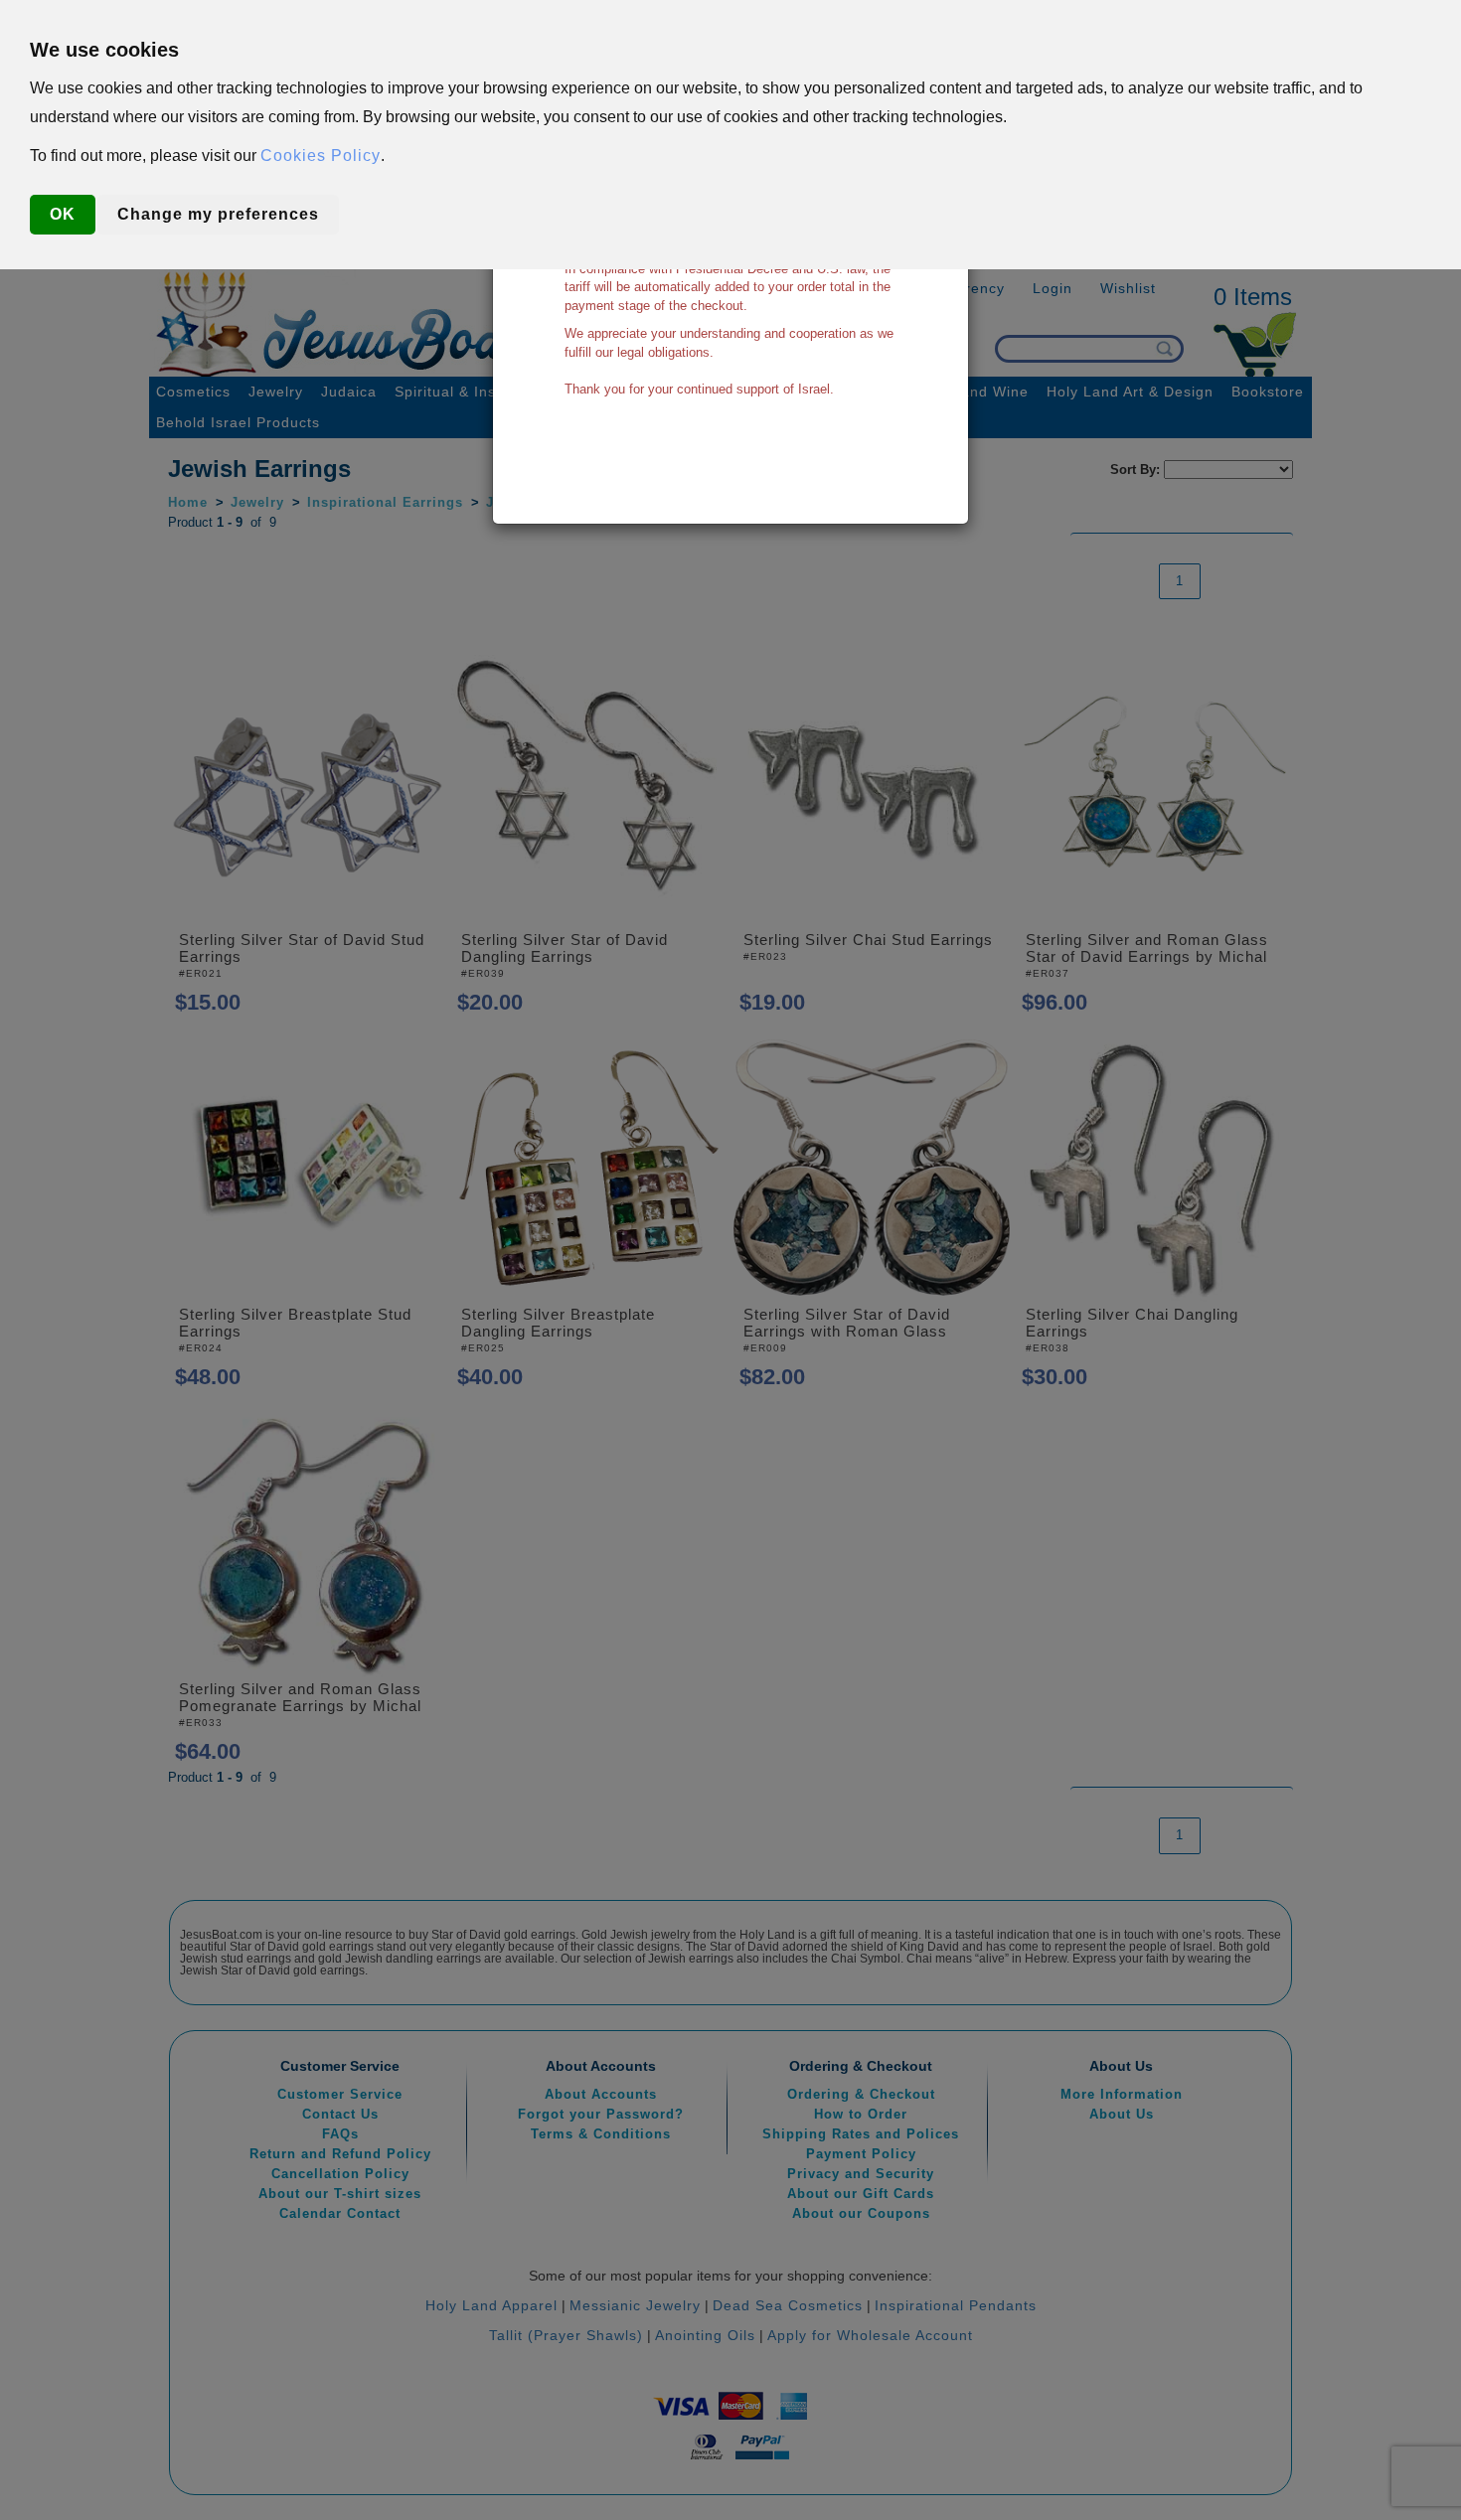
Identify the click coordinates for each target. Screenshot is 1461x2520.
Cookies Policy (321, 156)
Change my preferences (218, 214)
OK (63, 214)
